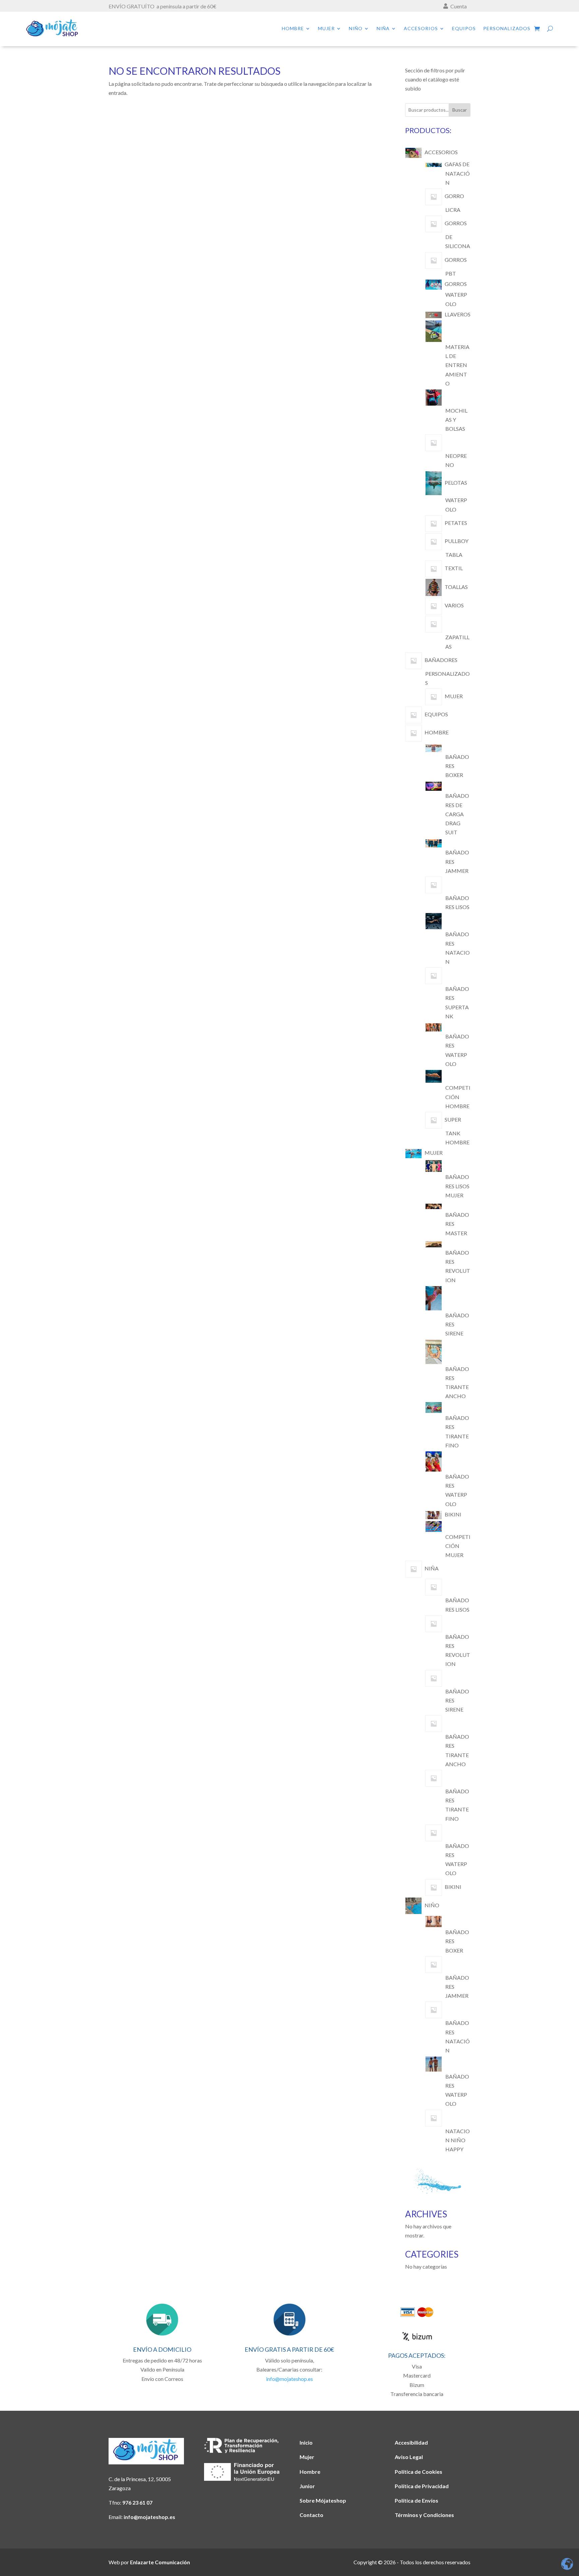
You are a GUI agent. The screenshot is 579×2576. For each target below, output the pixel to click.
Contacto (311, 2515)
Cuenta (459, 6)
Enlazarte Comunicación (160, 2562)
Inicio (306, 2442)
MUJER (326, 29)
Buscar (460, 110)
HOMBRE (293, 29)
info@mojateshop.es (289, 2379)
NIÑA (383, 29)
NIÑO (356, 29)
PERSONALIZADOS (507, 29)
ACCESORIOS (421, 29)
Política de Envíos (416, 2500)
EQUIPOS (464, 29)
